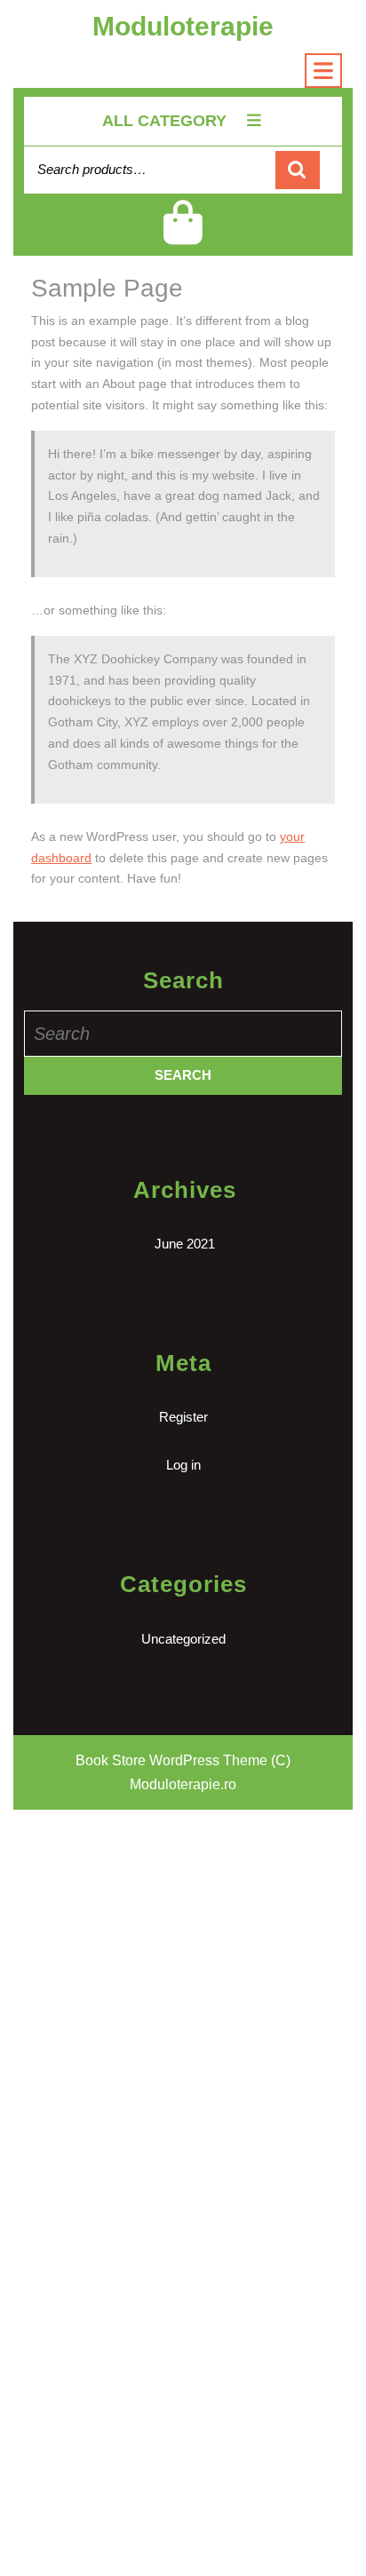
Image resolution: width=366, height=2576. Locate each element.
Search (298, 170)
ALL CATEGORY (164, 121)
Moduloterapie (183, 26)
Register (183, 1417)
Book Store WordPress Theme (171, 1760)
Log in (183, 1465)
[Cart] (183, 237)
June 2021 (185, 1244)
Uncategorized (183, 1639)
